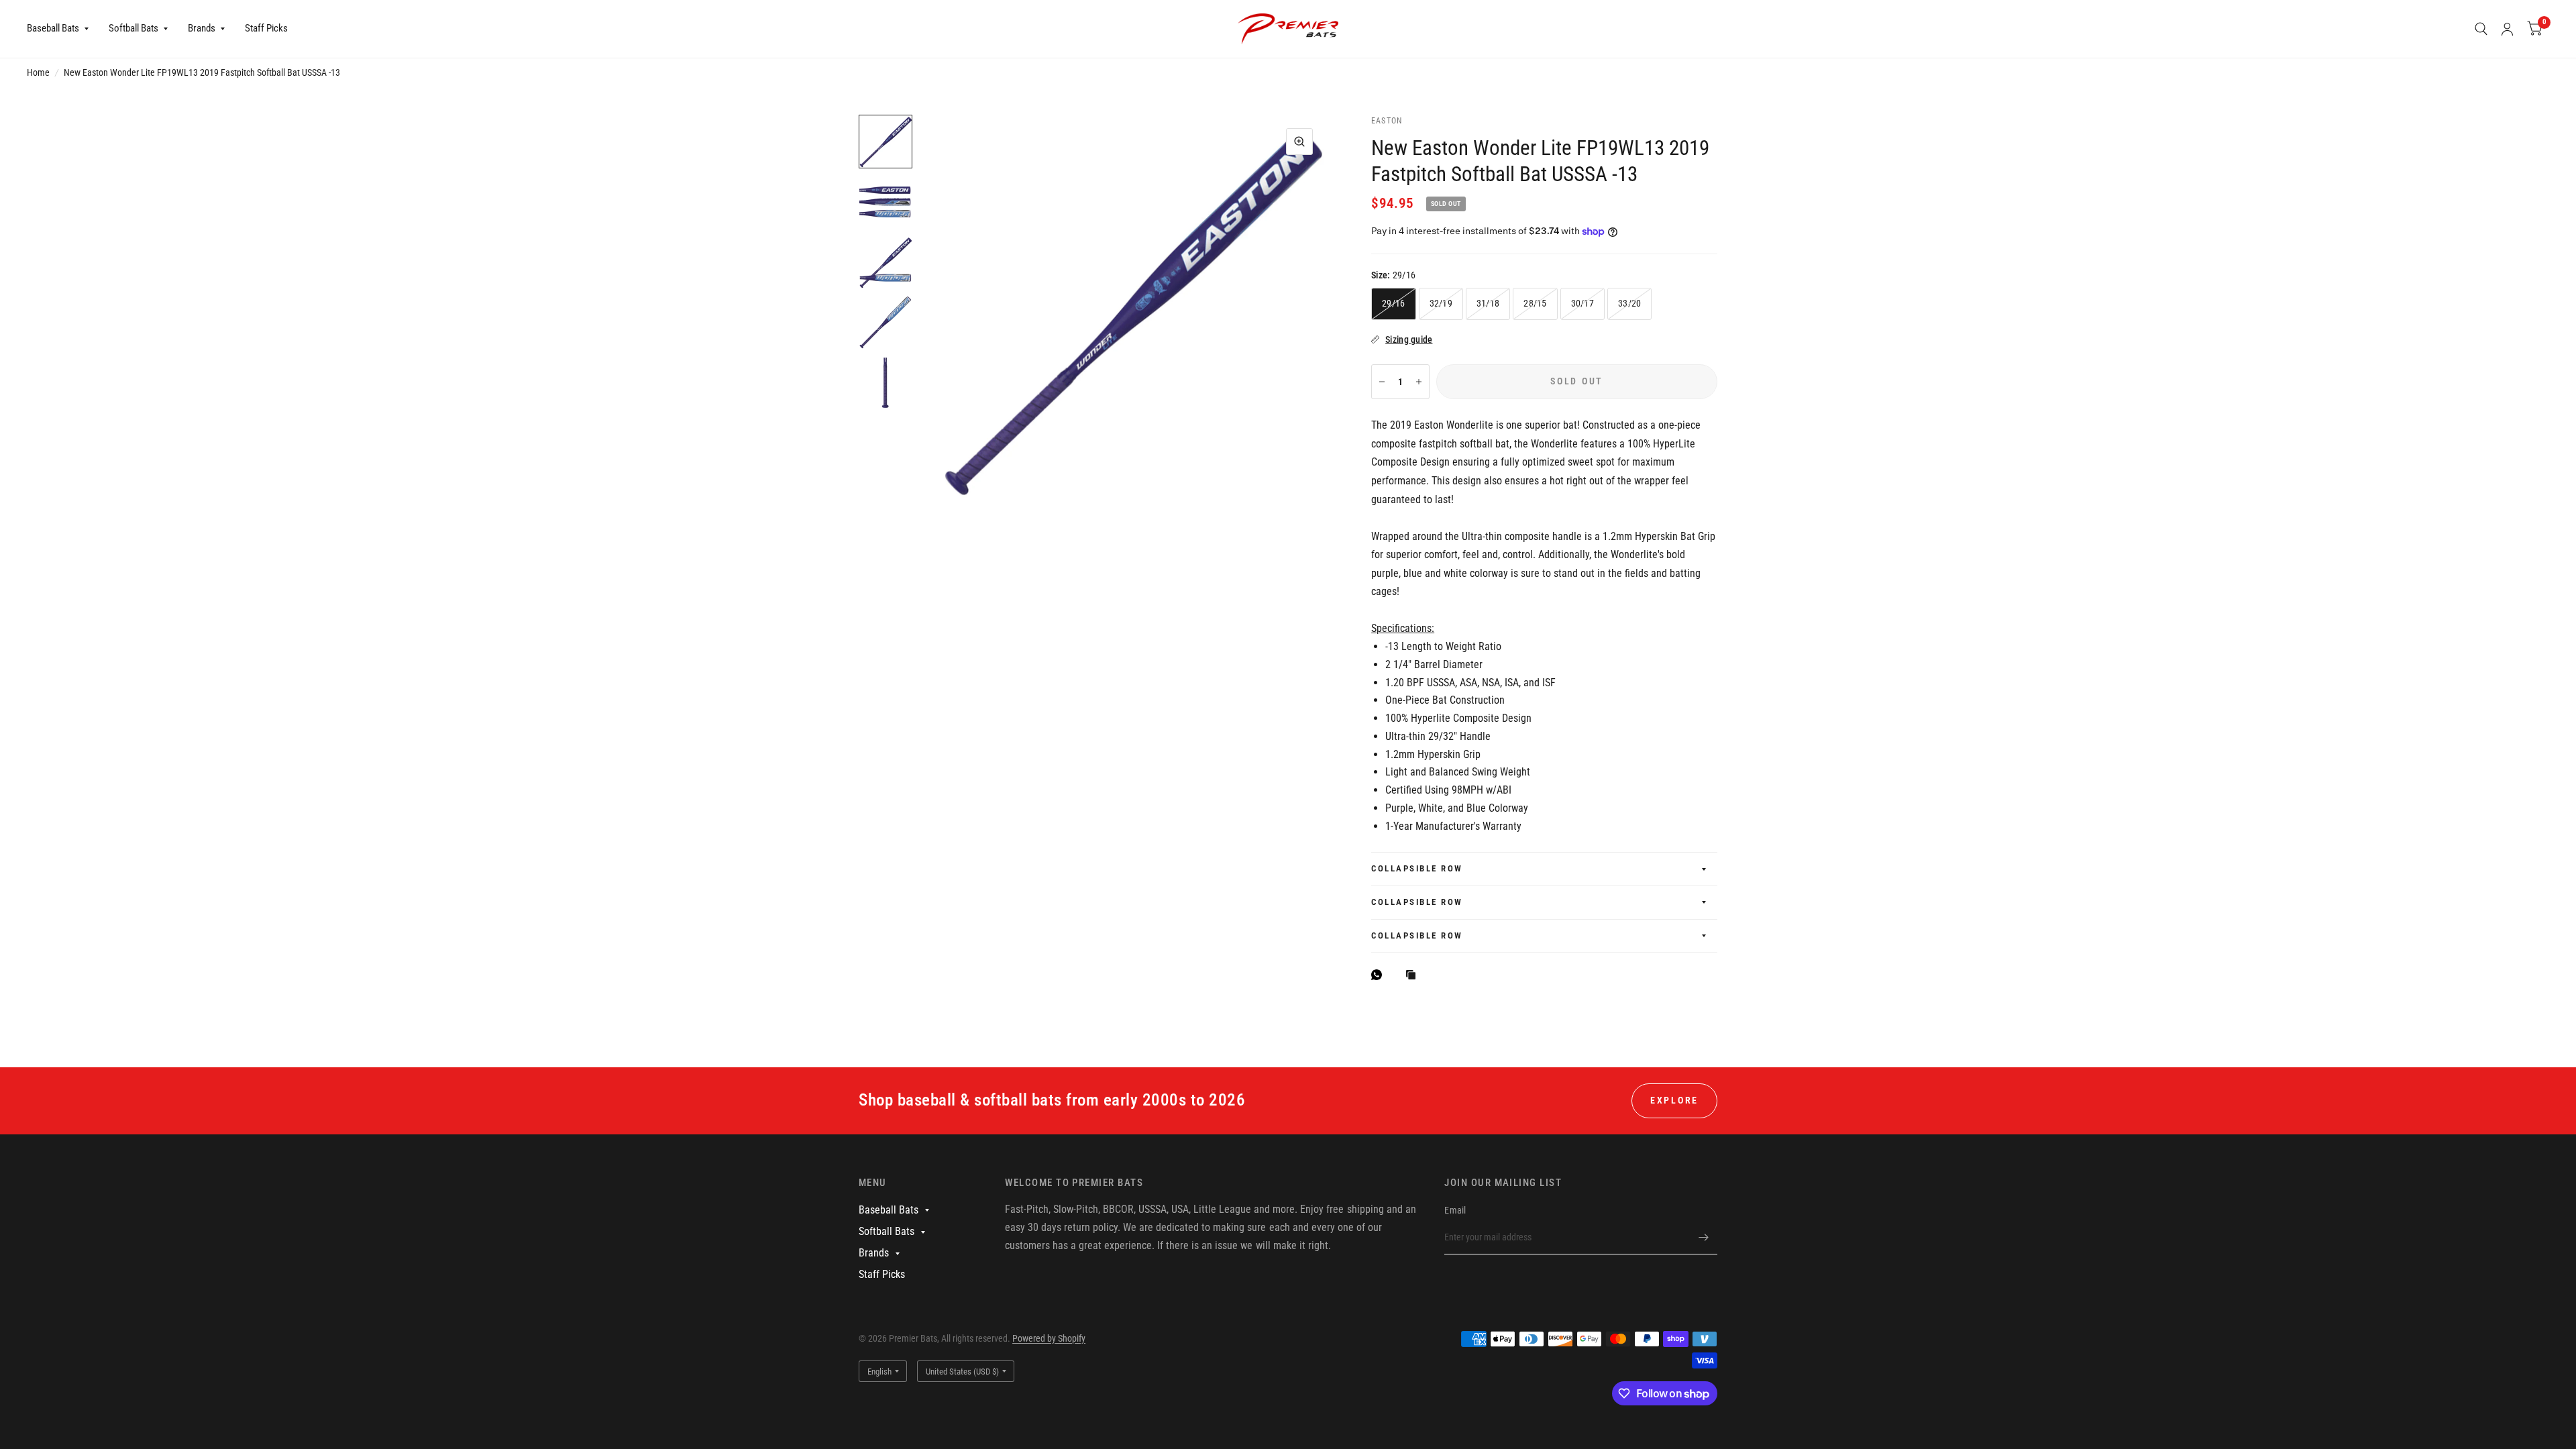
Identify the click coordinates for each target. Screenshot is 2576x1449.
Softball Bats (133, 28)
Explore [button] (1674, 1100)
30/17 (1582, 303)
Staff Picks (266, 28)
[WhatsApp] (1380, 975)
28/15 (1535, 303)
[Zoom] (1299, 142)
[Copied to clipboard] (1414, 976)
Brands (202, 28)
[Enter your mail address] (1704, 1237)
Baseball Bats (53, 28)
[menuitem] (63, 29)
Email (1455, 1210)
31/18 (1488, 303)
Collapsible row (1417, 868)
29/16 (1393, 303)
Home (38, 72)
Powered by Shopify (1049, 1338)
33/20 (1629, 303)
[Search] (2481, 29)
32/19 (1441, 303)
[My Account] (2507, 29)
